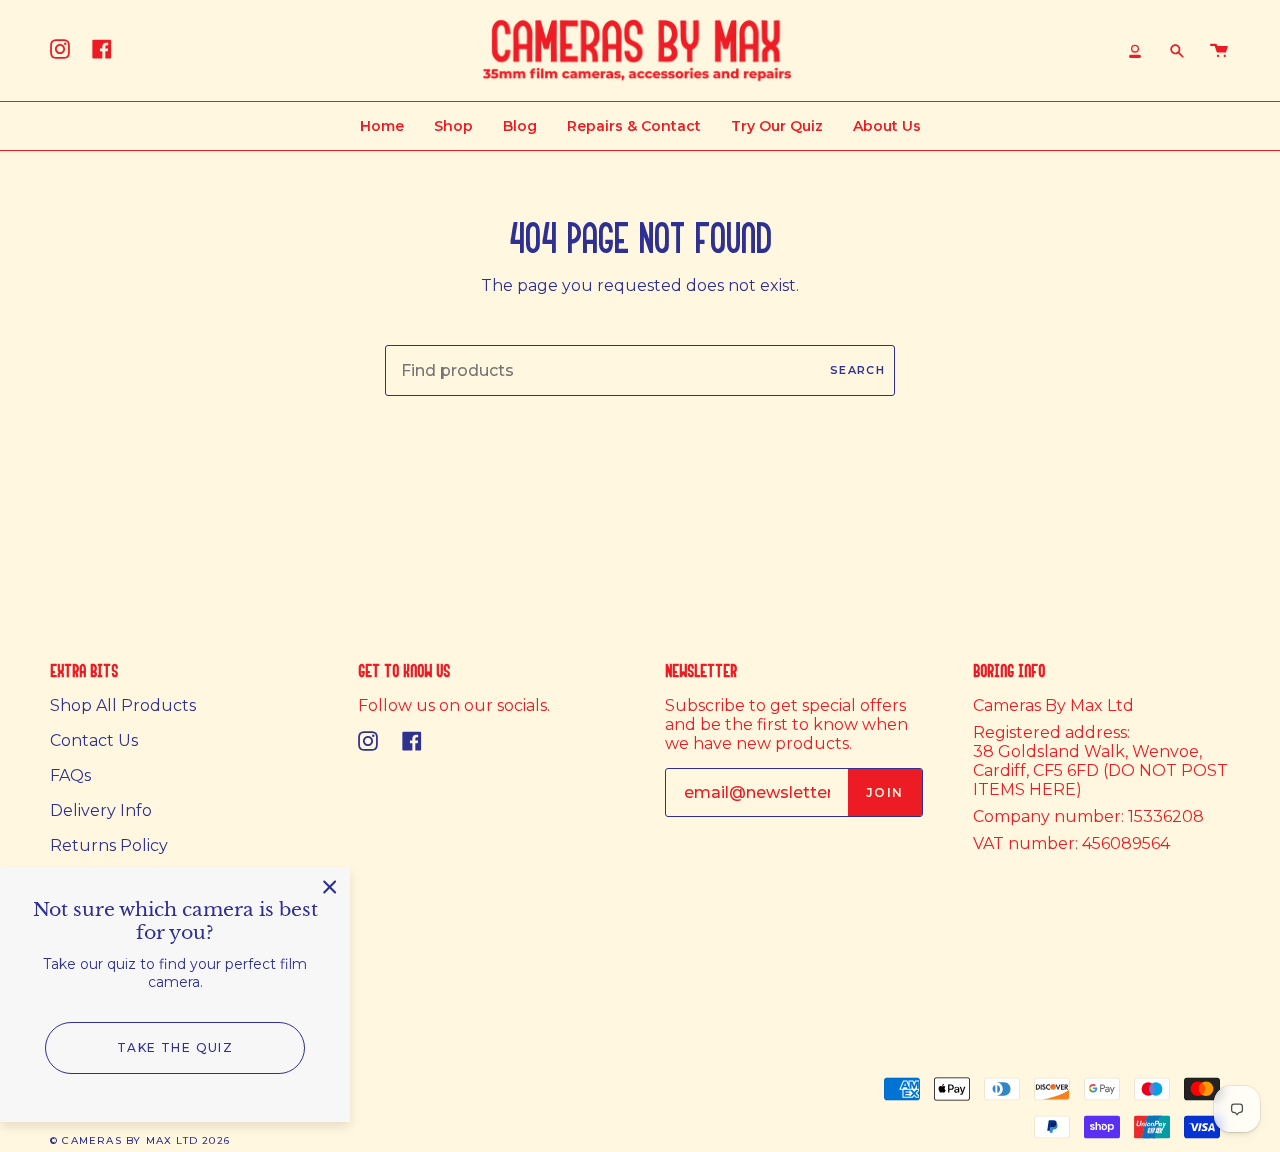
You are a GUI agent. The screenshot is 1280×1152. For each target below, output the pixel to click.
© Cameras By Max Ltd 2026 (140, 1140)
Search (857, 370)
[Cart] (1219, 50)
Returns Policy (109, 845)
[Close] (330, 887)
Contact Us (94, 740)
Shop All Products (123, 705)
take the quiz (175, 1047)
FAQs (70, 775)
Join (885, 792)
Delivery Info (101, 810)
